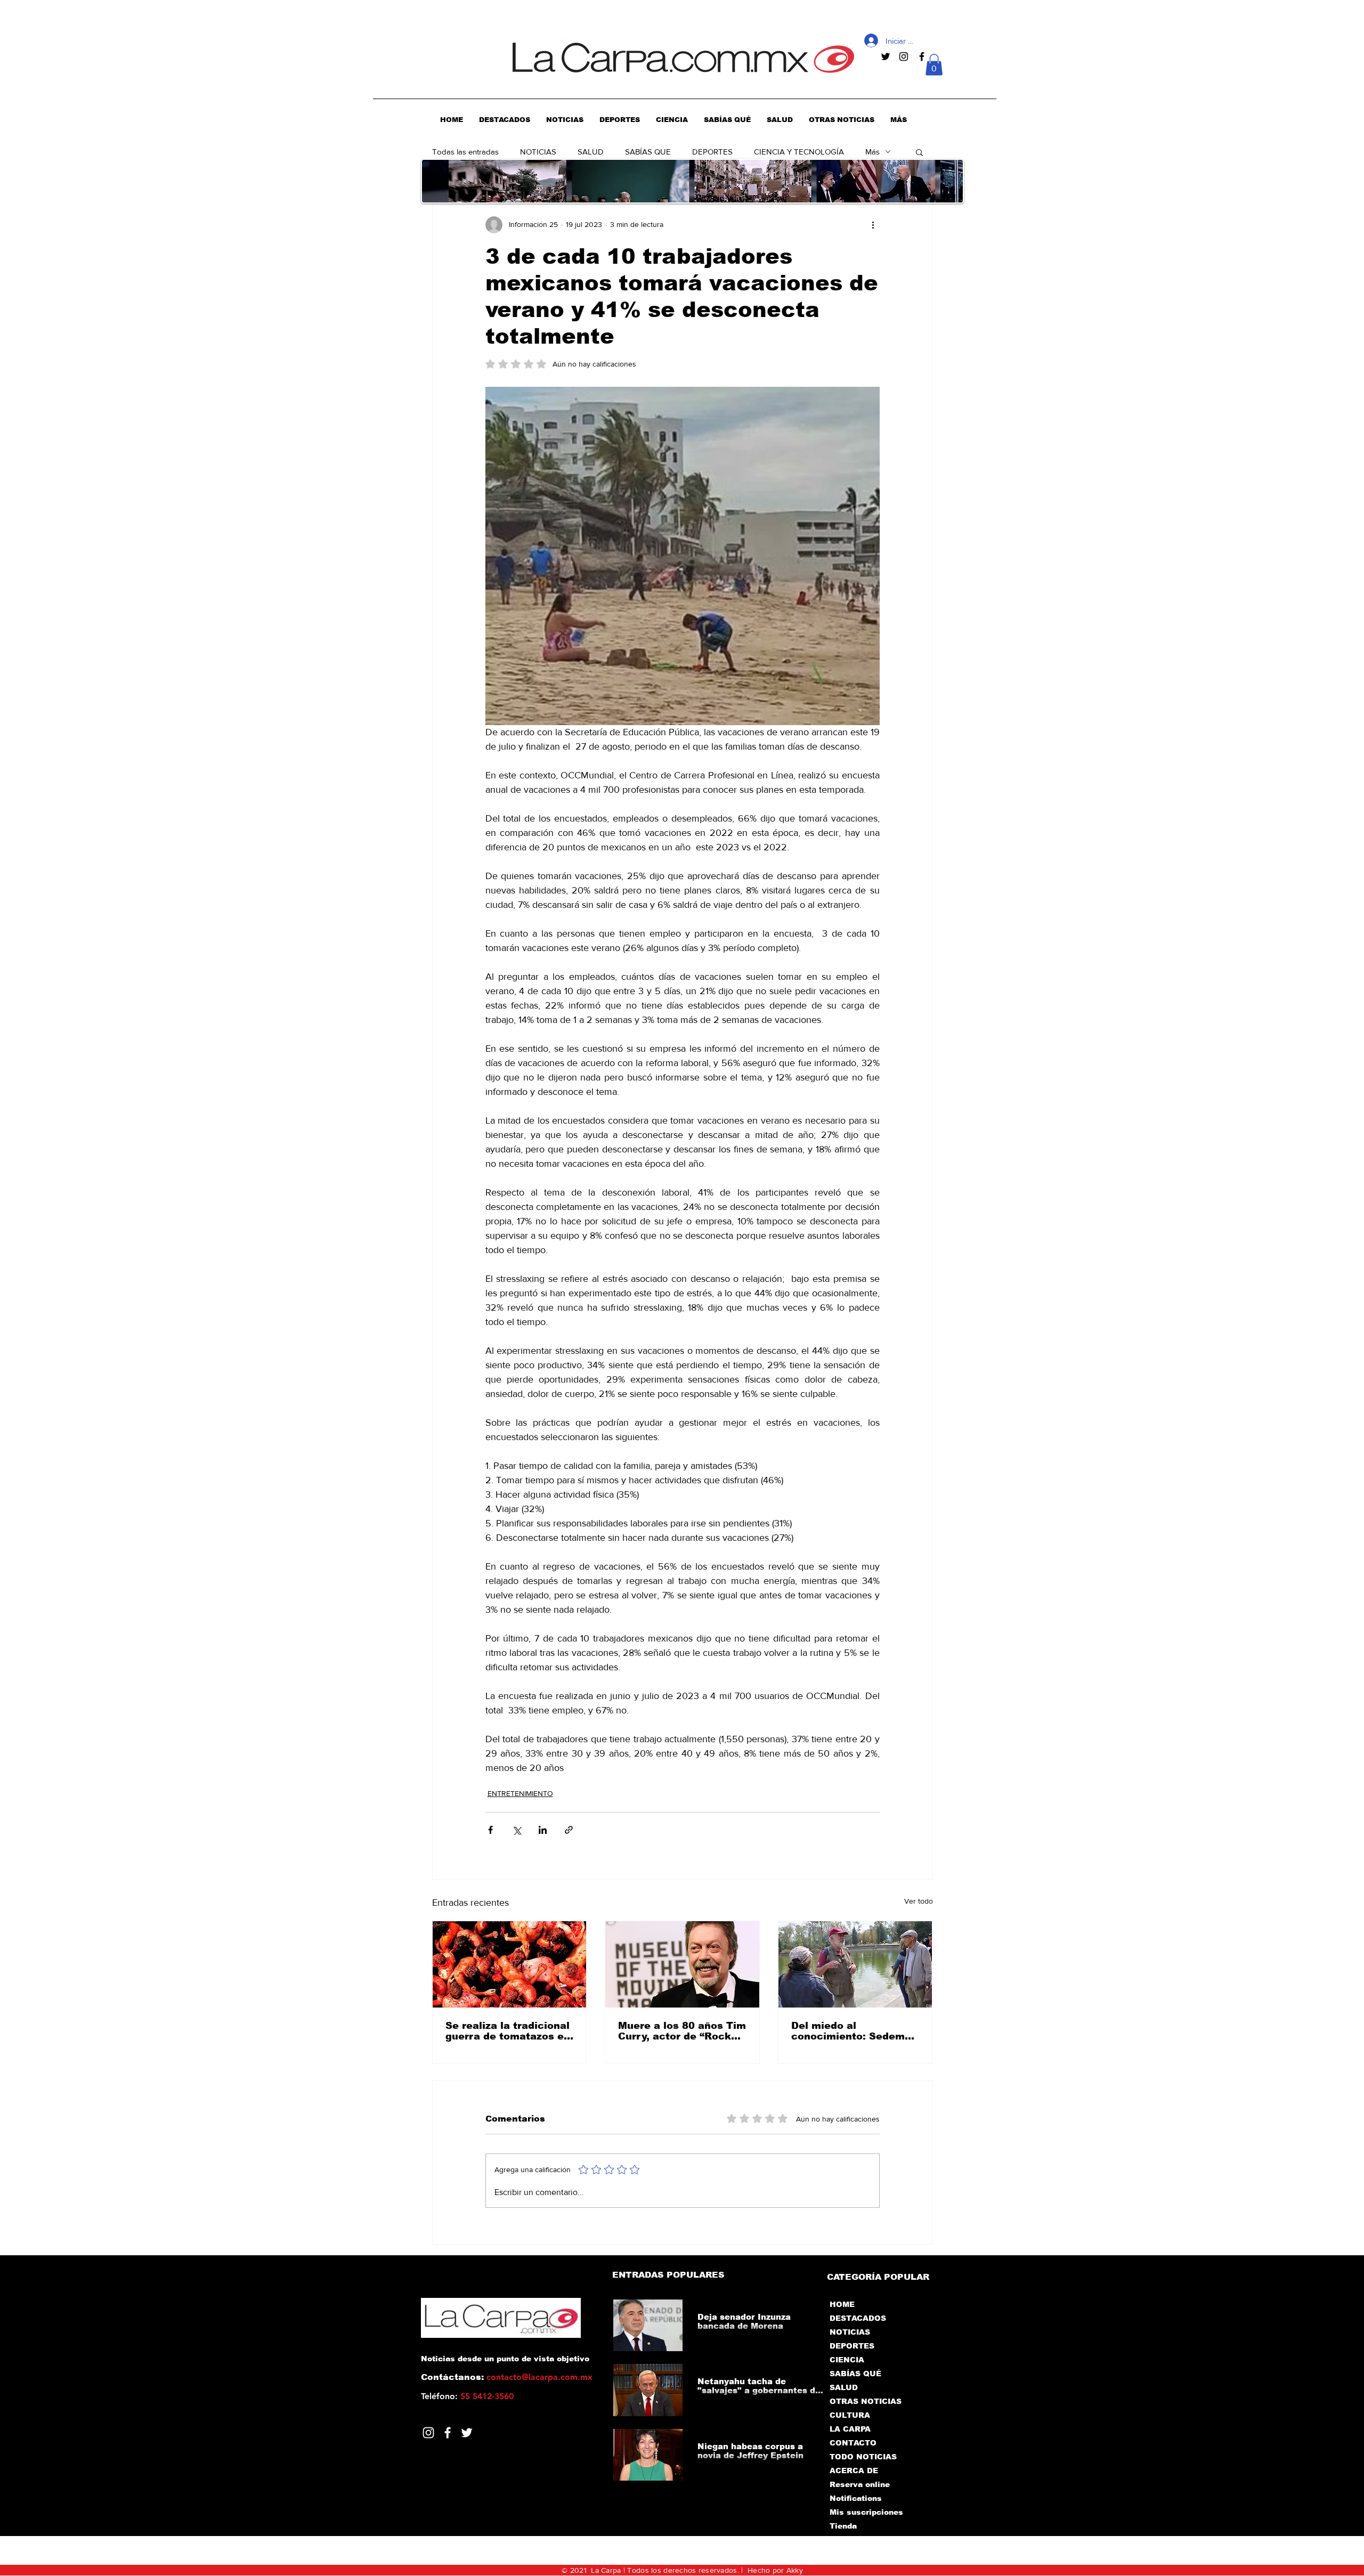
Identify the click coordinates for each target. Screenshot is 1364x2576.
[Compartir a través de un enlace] (569, 1830)
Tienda (843, 2526)
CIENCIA (847, 2360)
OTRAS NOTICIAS (866, 2401)
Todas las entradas (465, 152)
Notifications (856, 2498)
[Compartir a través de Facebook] (490, 1830)
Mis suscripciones (866, 2512)
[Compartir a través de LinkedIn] (543, 1830)
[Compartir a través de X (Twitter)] (517, 1830)
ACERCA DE (854, 2471)
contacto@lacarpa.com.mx (539, 2377)
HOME (842, 2304)
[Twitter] (467, 2433)
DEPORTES (712, 152)
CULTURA (850, 2415)
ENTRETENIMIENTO (520, 1793)
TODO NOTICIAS (863, 2457)
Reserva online (860, 2484)
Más (872, 152)
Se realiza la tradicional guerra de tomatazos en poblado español (508, 2031)
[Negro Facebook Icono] (922, 56)
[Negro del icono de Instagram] (904, 56)
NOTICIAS (538, 152)
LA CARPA (850, 2429)
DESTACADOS (858, 2318)
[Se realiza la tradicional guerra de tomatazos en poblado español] (510, 1964)
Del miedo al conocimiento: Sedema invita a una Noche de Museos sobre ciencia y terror (853, 2031)
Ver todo (919, 1901)
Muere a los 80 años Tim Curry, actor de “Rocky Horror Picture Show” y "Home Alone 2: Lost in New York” (682, 2031)
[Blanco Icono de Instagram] (428, 2433)
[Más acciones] (873, 225)
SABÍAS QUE (648, 152)
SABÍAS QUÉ (855, 2374)
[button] (934, 65)
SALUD (591, 152)
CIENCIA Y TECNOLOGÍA (799, 152)
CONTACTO (853, 2443)
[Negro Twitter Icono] (886, 56)
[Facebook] (448, 2433)
